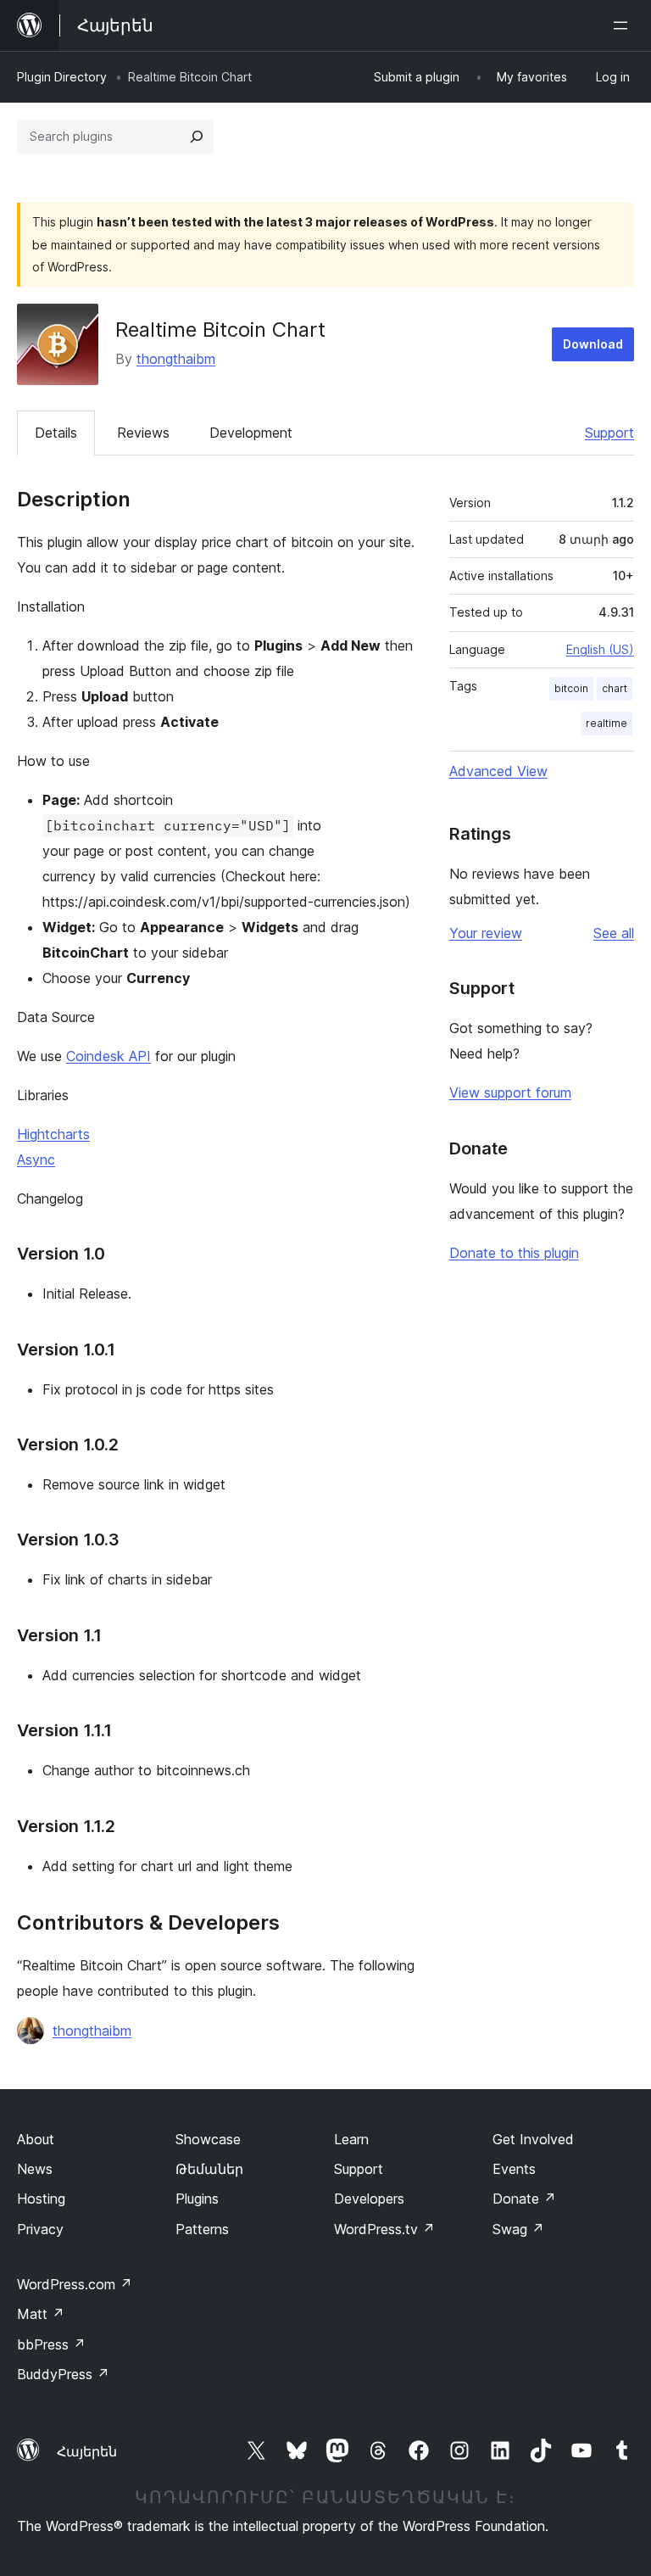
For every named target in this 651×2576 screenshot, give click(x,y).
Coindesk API (108, 1056)
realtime (606, 723)
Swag (518, 2229)
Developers (369, 2199)
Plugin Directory (62, 77)
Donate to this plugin (514, 1253)
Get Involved (533, 2139)
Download (593, 344)
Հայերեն (87, 2451)
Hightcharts (53, 1134)
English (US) (600, 649)
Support (609, 433)
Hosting (41, 2199)
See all (614, 933)
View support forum (510, 1092)
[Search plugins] (197, 137)
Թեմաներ (209, 2169)
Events (514, 2169)
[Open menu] (624, 25)
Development (251, 433)
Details (56, 433)
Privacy (40, 2229)
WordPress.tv (384, 2229)
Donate (524, 2199)
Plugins (197, 2199)
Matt (41, 2314)
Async (36, 1159)
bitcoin (571, 688)
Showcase (208, 2139)
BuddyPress (63, 2374)
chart (615, 688)
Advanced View (498, 771)
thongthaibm (176, 359)
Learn (351, 2139)
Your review (486, 933)
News (35, 2169)
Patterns (202, 2229)
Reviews (143, 433)
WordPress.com (75, 2284)
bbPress (51, 2344)
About (36, 2139)
